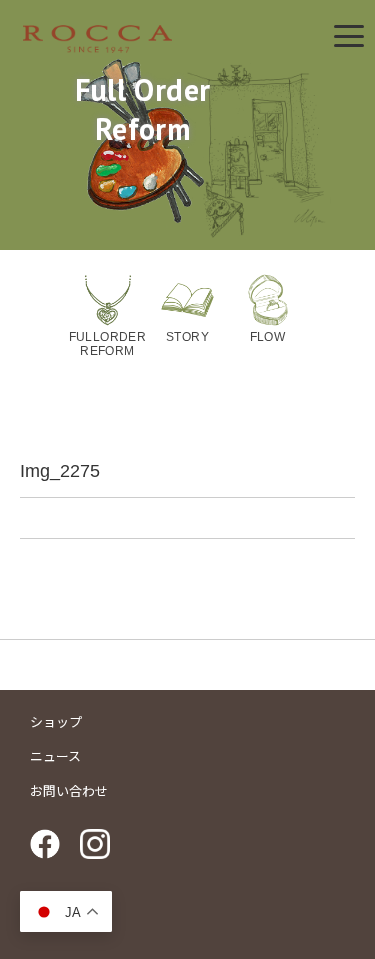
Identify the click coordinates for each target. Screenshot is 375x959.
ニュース (55, 756)
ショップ (56, 722)
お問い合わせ (69, 791)
